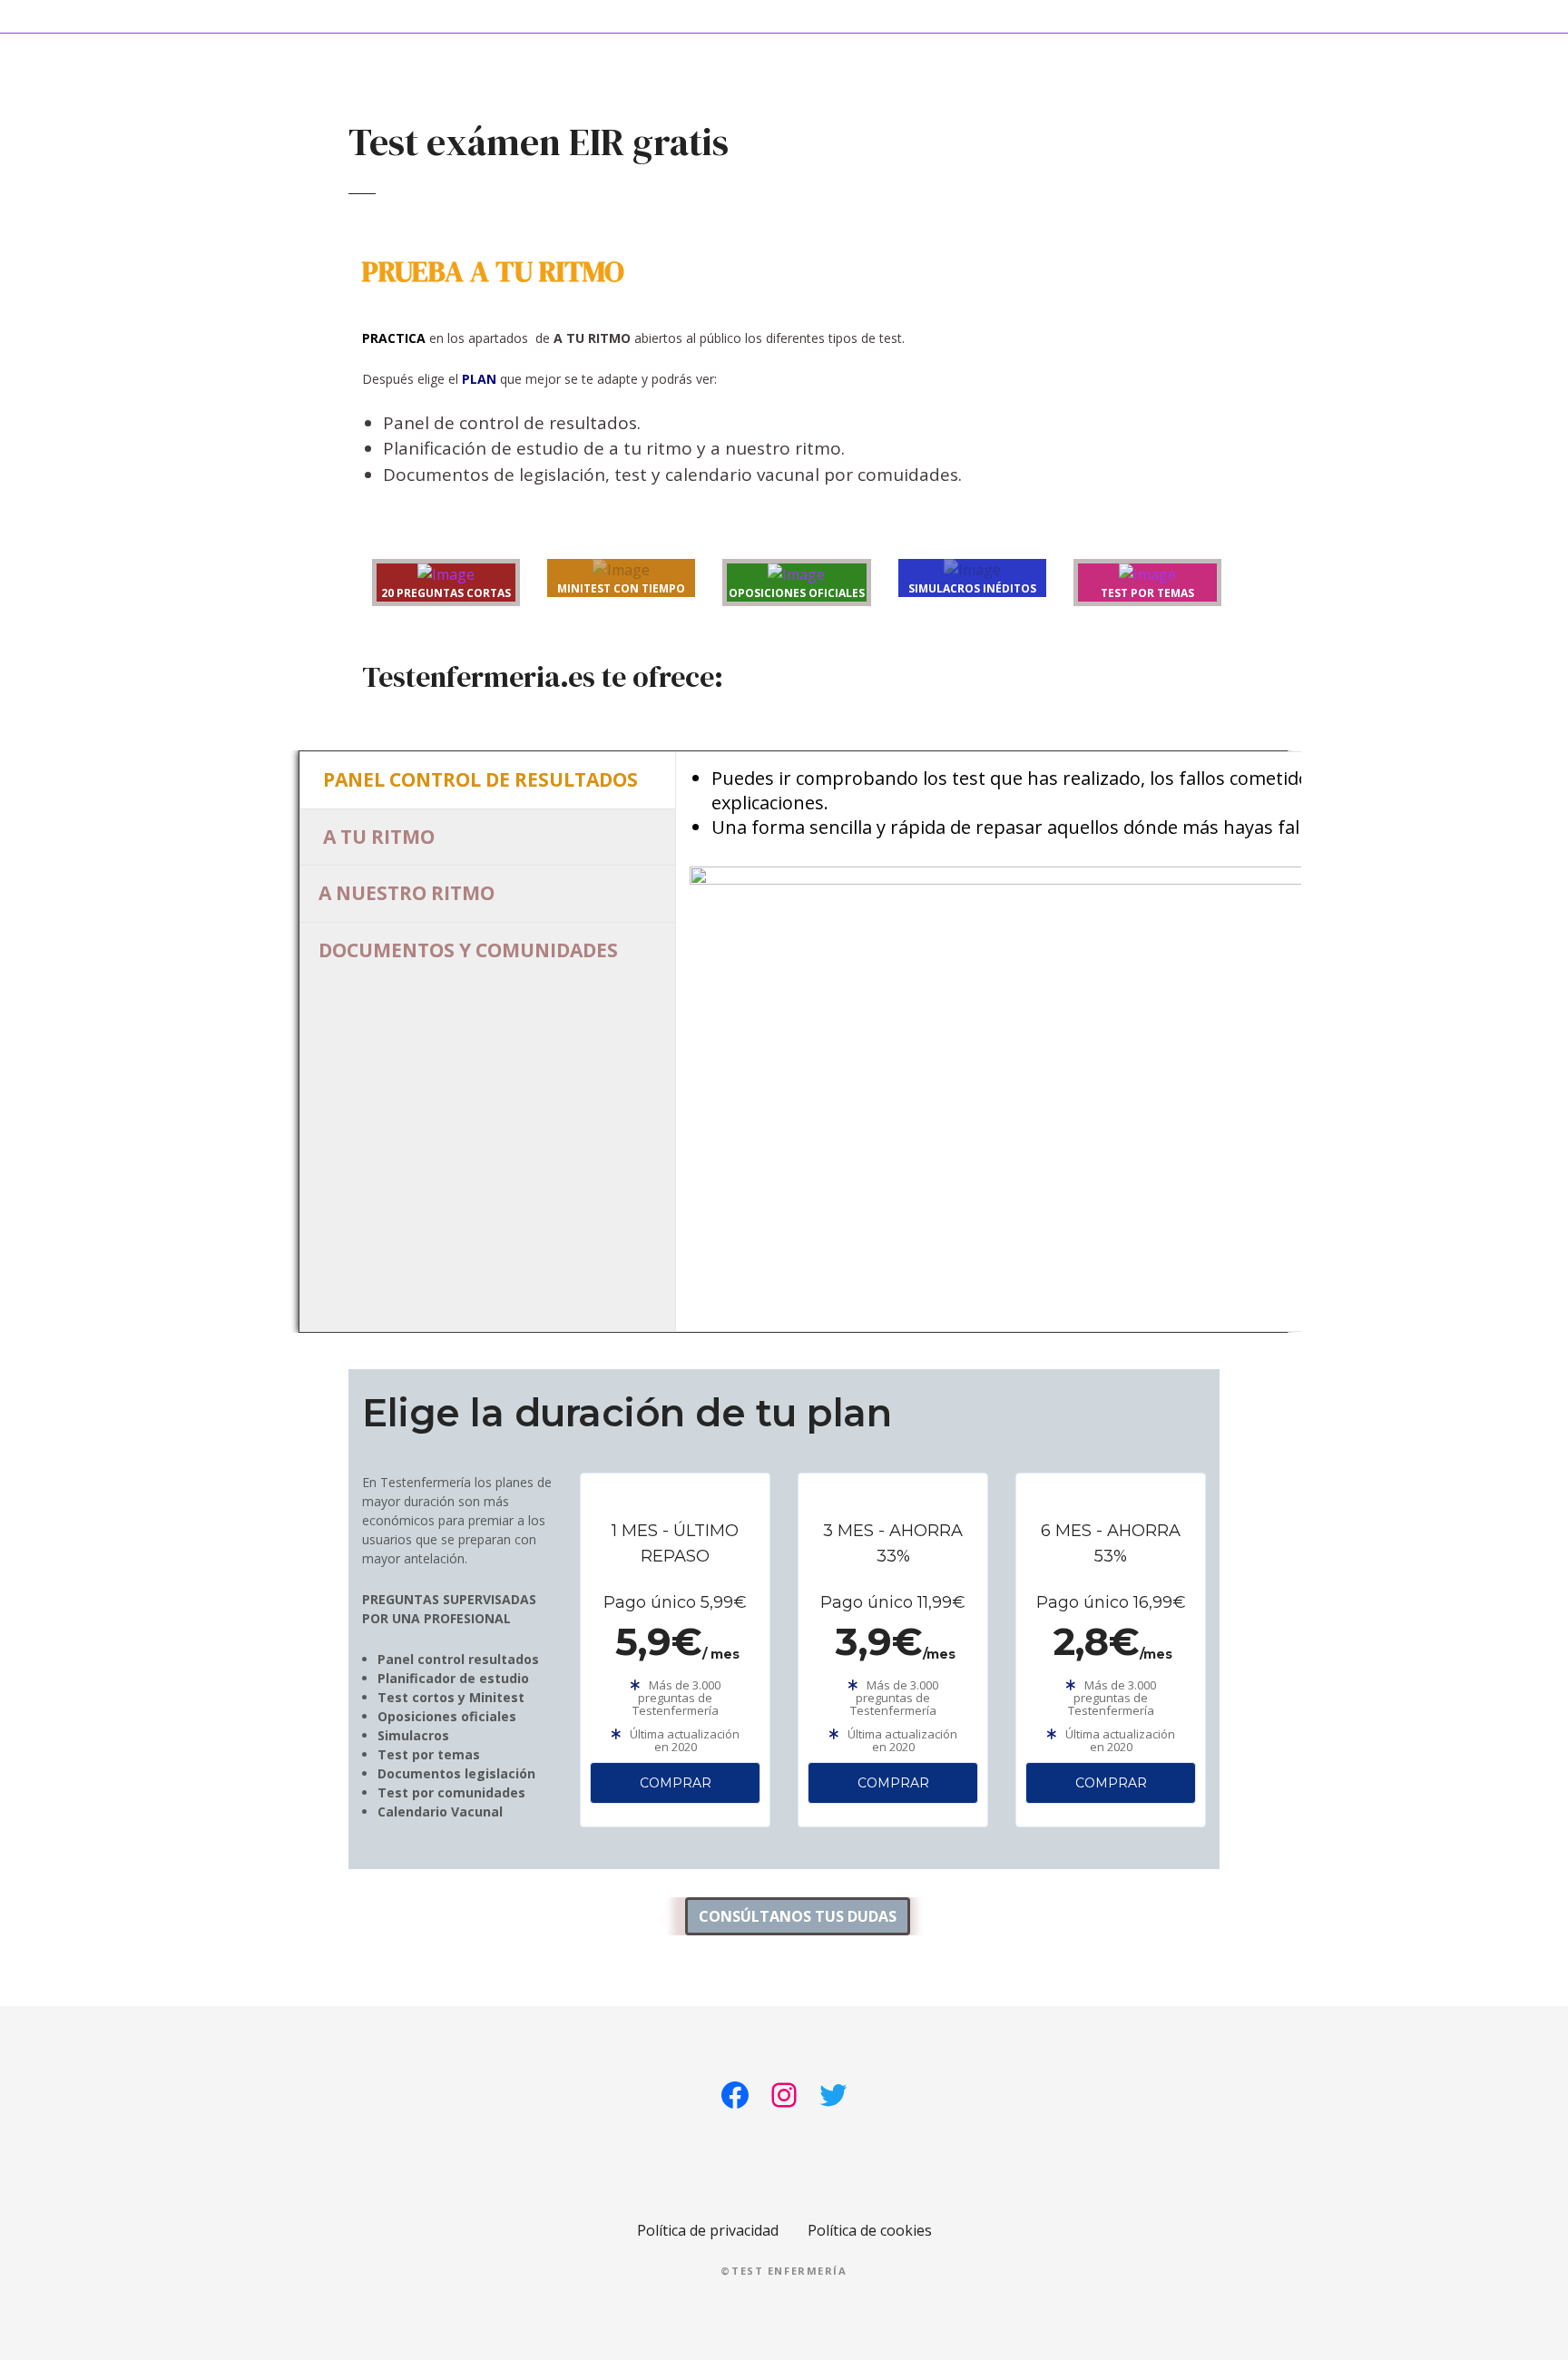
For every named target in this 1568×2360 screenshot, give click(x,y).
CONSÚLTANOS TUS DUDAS (798, 1916)
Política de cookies (870, 2230)
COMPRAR (676, 1783)
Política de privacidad (708, 2230)
